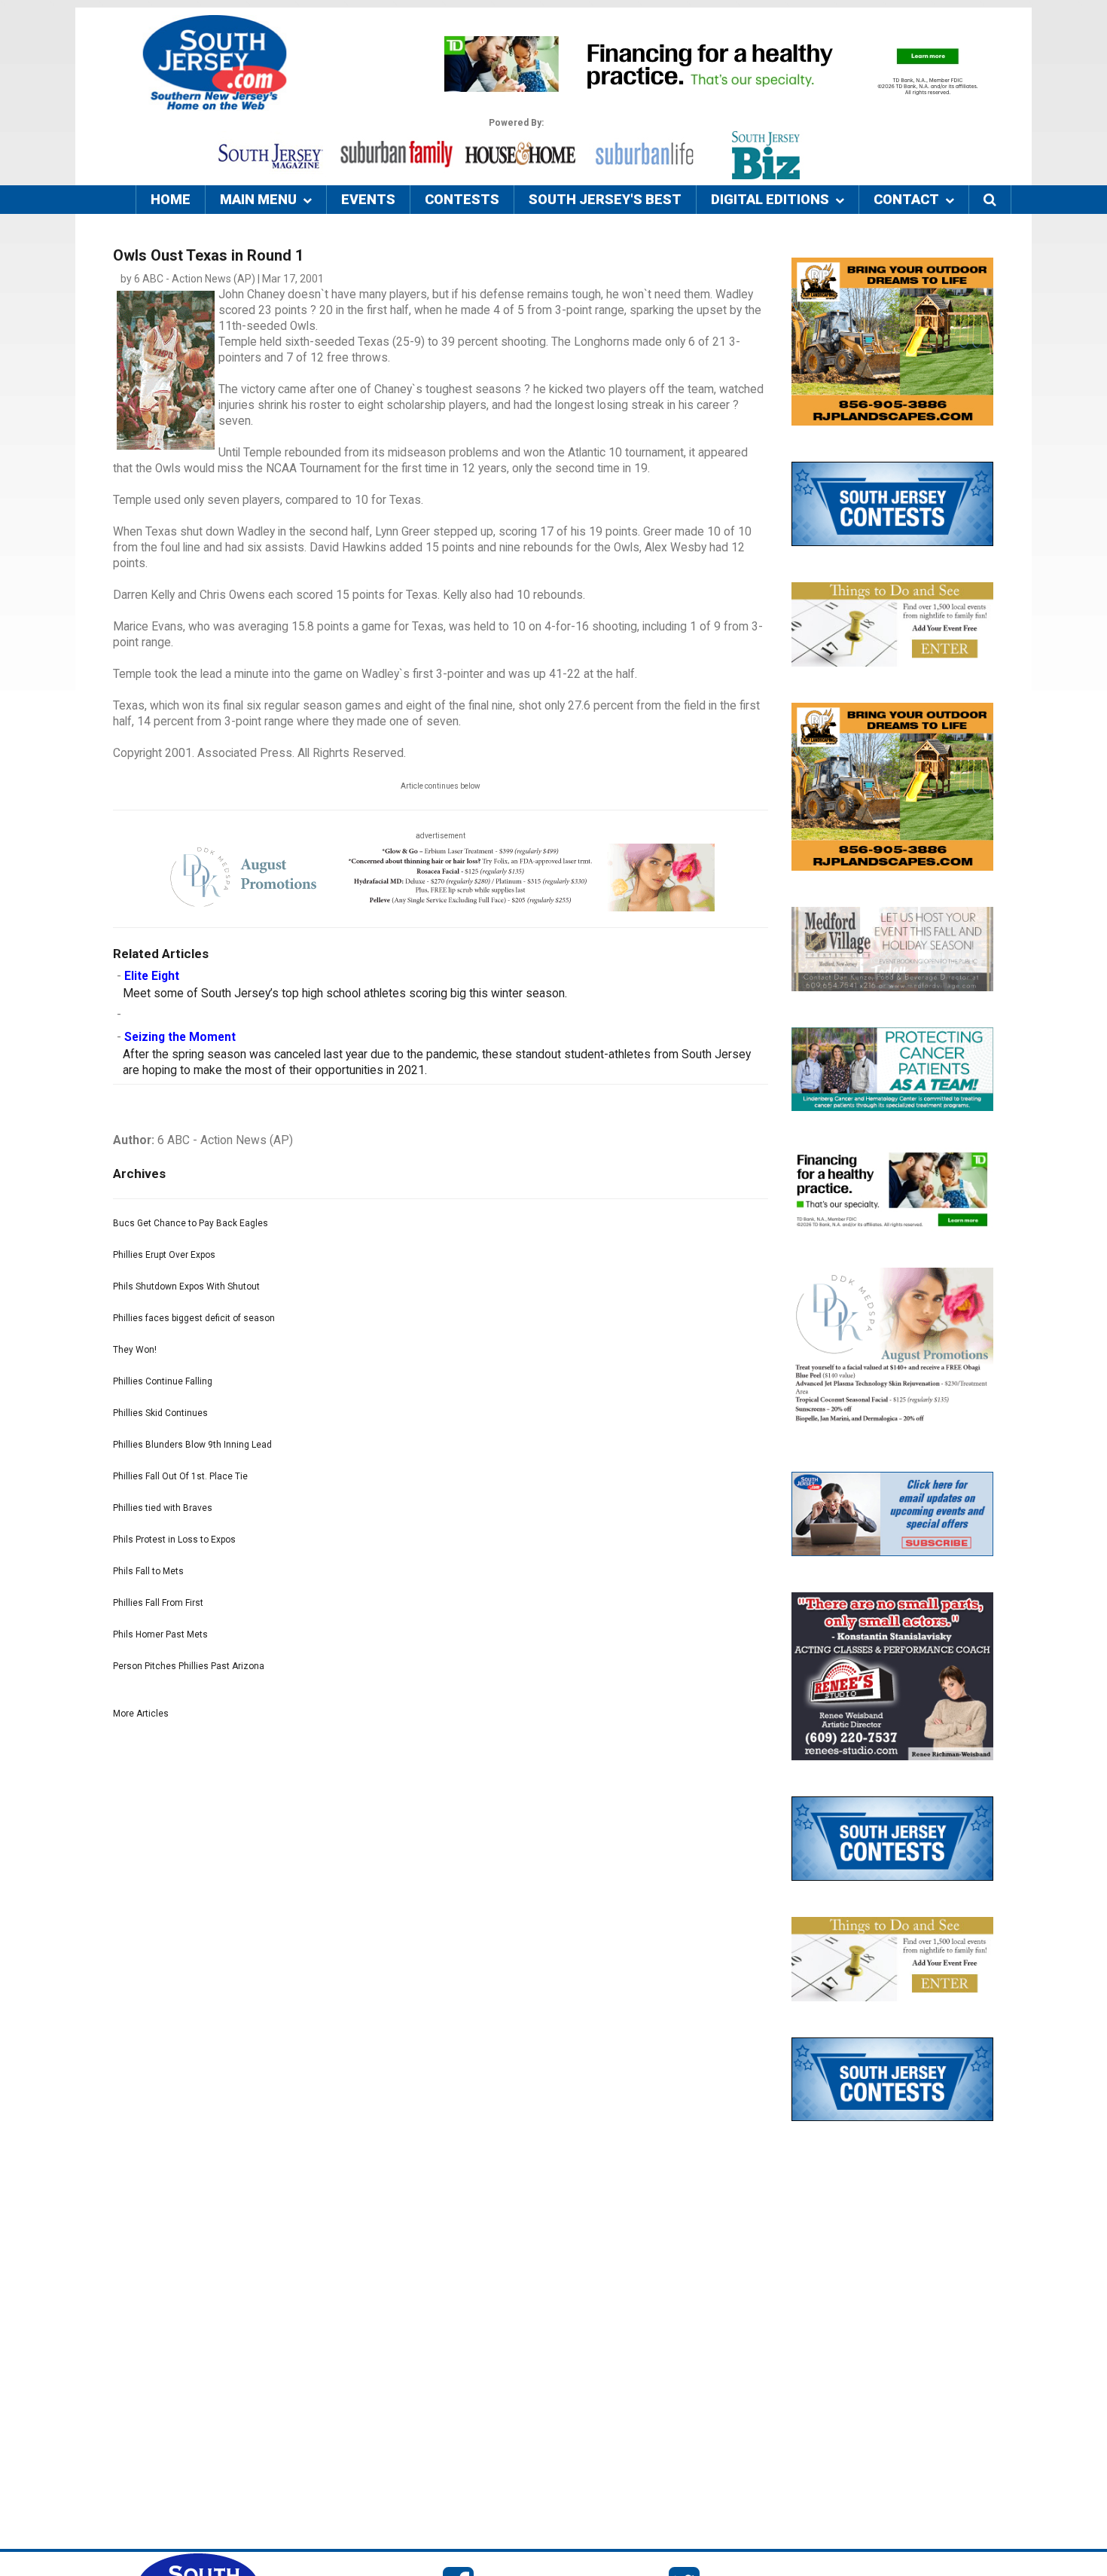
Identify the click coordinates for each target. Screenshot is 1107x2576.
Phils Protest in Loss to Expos (174, 1540)
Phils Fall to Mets (148, 1571)
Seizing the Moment (180, 1037)
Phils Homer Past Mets (160, 1634)
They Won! (135, 1350)
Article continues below (441, 786)
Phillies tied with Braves (163, 1508)
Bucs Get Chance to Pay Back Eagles (191, 1223)
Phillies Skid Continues (160, 1413)
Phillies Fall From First (158, 1603)
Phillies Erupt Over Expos (164, 1255)
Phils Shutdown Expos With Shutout (186, 1286)
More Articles (141, 1714)
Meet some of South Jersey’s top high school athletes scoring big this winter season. (345, 993)
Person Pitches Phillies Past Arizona (189, 1666)
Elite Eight (152, 976)
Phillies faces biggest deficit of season (194, 1318)
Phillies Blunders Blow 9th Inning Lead (192, 1445)
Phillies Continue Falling (163, 1381)
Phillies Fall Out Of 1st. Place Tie (180, 1476)
